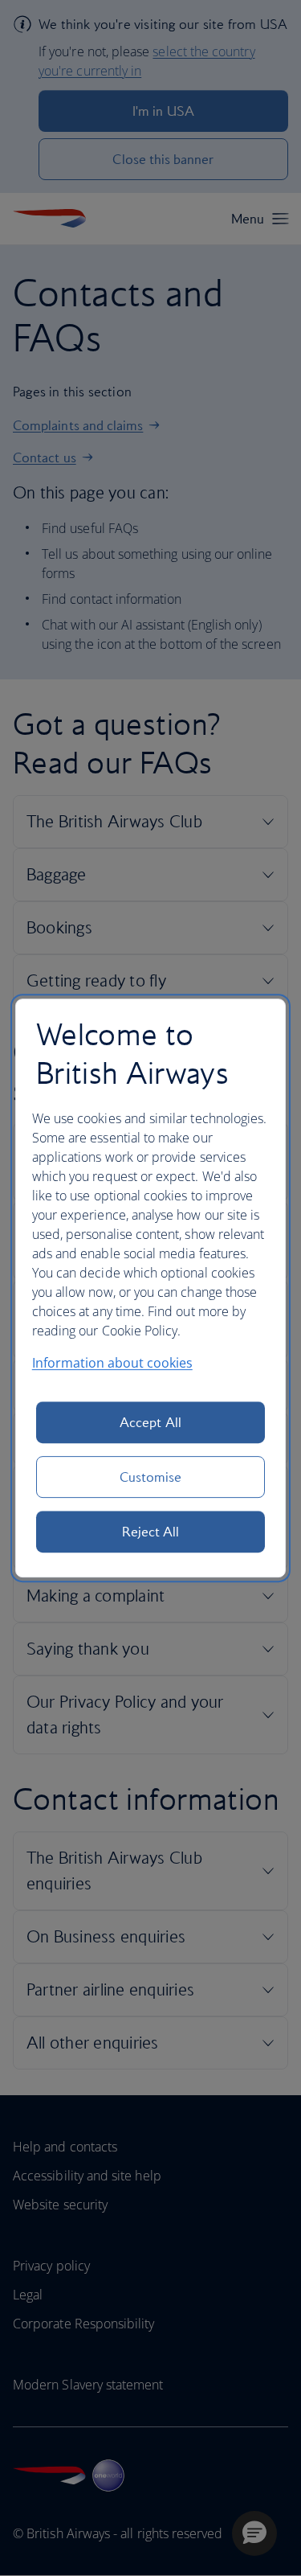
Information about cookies (112, 1363)
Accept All (150, 1422)
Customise (151, 1477)
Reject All (151, 1532)
